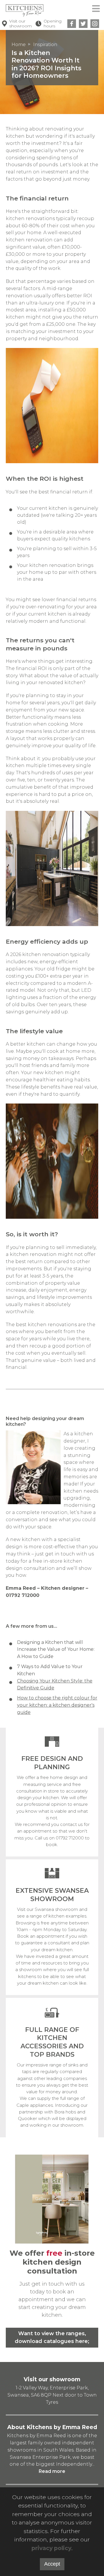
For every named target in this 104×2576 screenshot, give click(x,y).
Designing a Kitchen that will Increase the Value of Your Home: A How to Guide (56, 1649)
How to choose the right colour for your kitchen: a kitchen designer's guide (57, 1705)
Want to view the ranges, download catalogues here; (52, 2337)
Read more (52, 2471)
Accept (52, 2564)
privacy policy (51, 2548)
